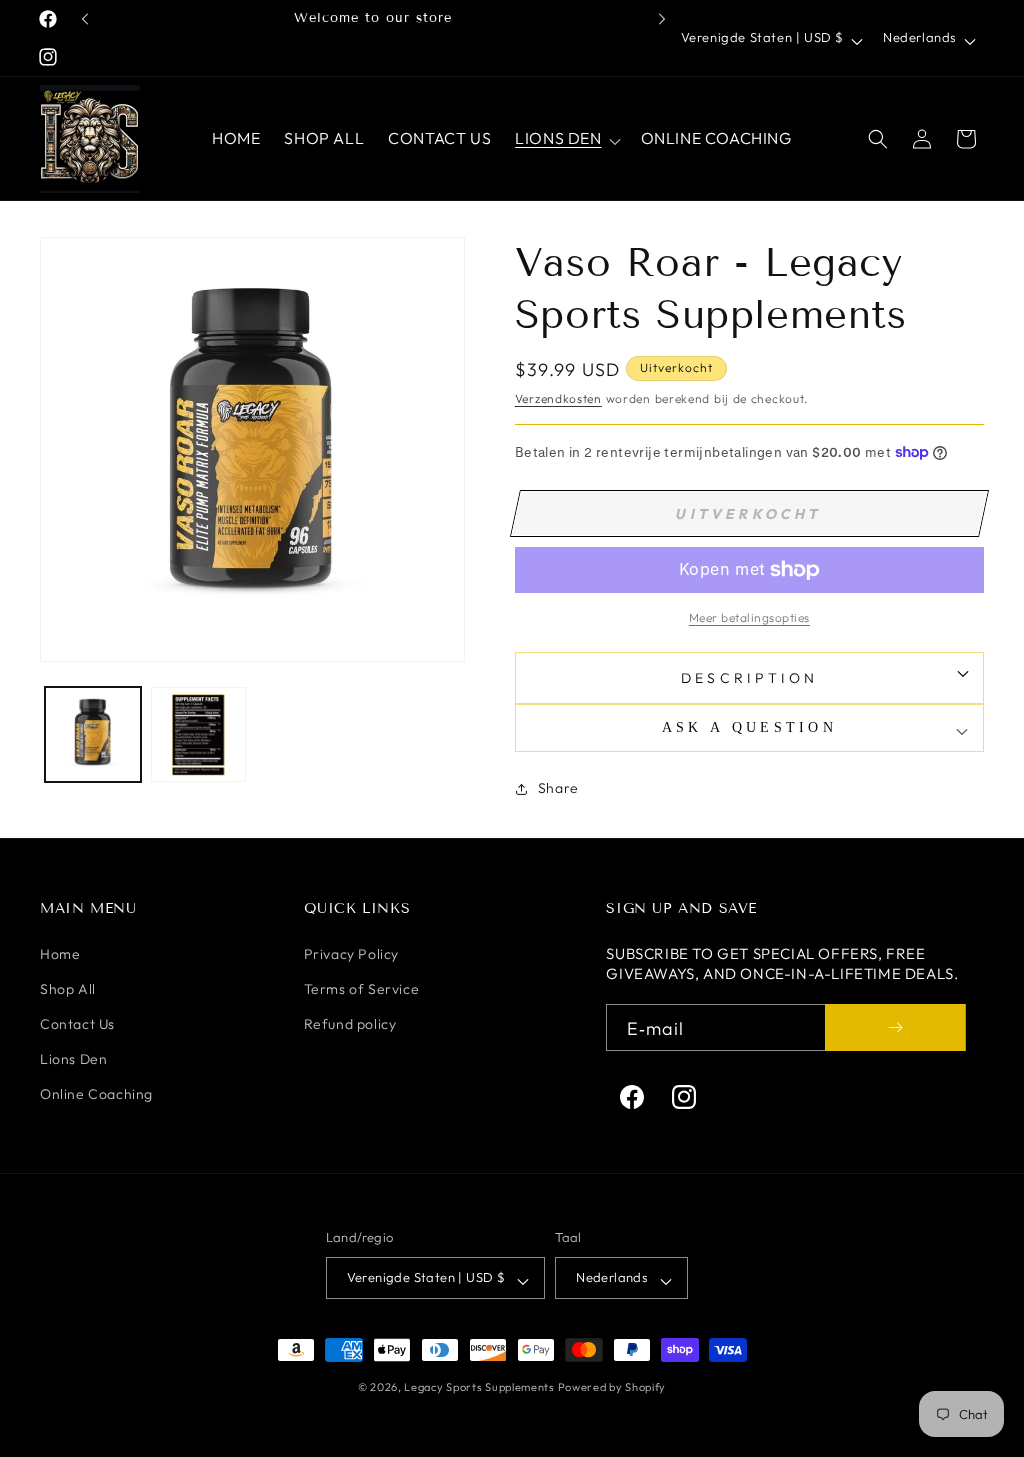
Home (60, 954)
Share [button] (558, 788)
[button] (565, 138)
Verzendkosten (558, 398)
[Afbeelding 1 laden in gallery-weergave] (93, 735)
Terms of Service (362, 989)
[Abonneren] (895, 1027)
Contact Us (77, 1024)
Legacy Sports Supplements (480, 1387)
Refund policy (350, 1024)
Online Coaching (96, 1094)
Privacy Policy (351, 954)
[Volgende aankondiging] (662, 19)
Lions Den (73, 1059)
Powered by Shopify (612, 1387)
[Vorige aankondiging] (85, 19)
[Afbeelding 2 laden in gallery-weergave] (199, 735)
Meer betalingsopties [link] (749, 617)
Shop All (68, 989)
